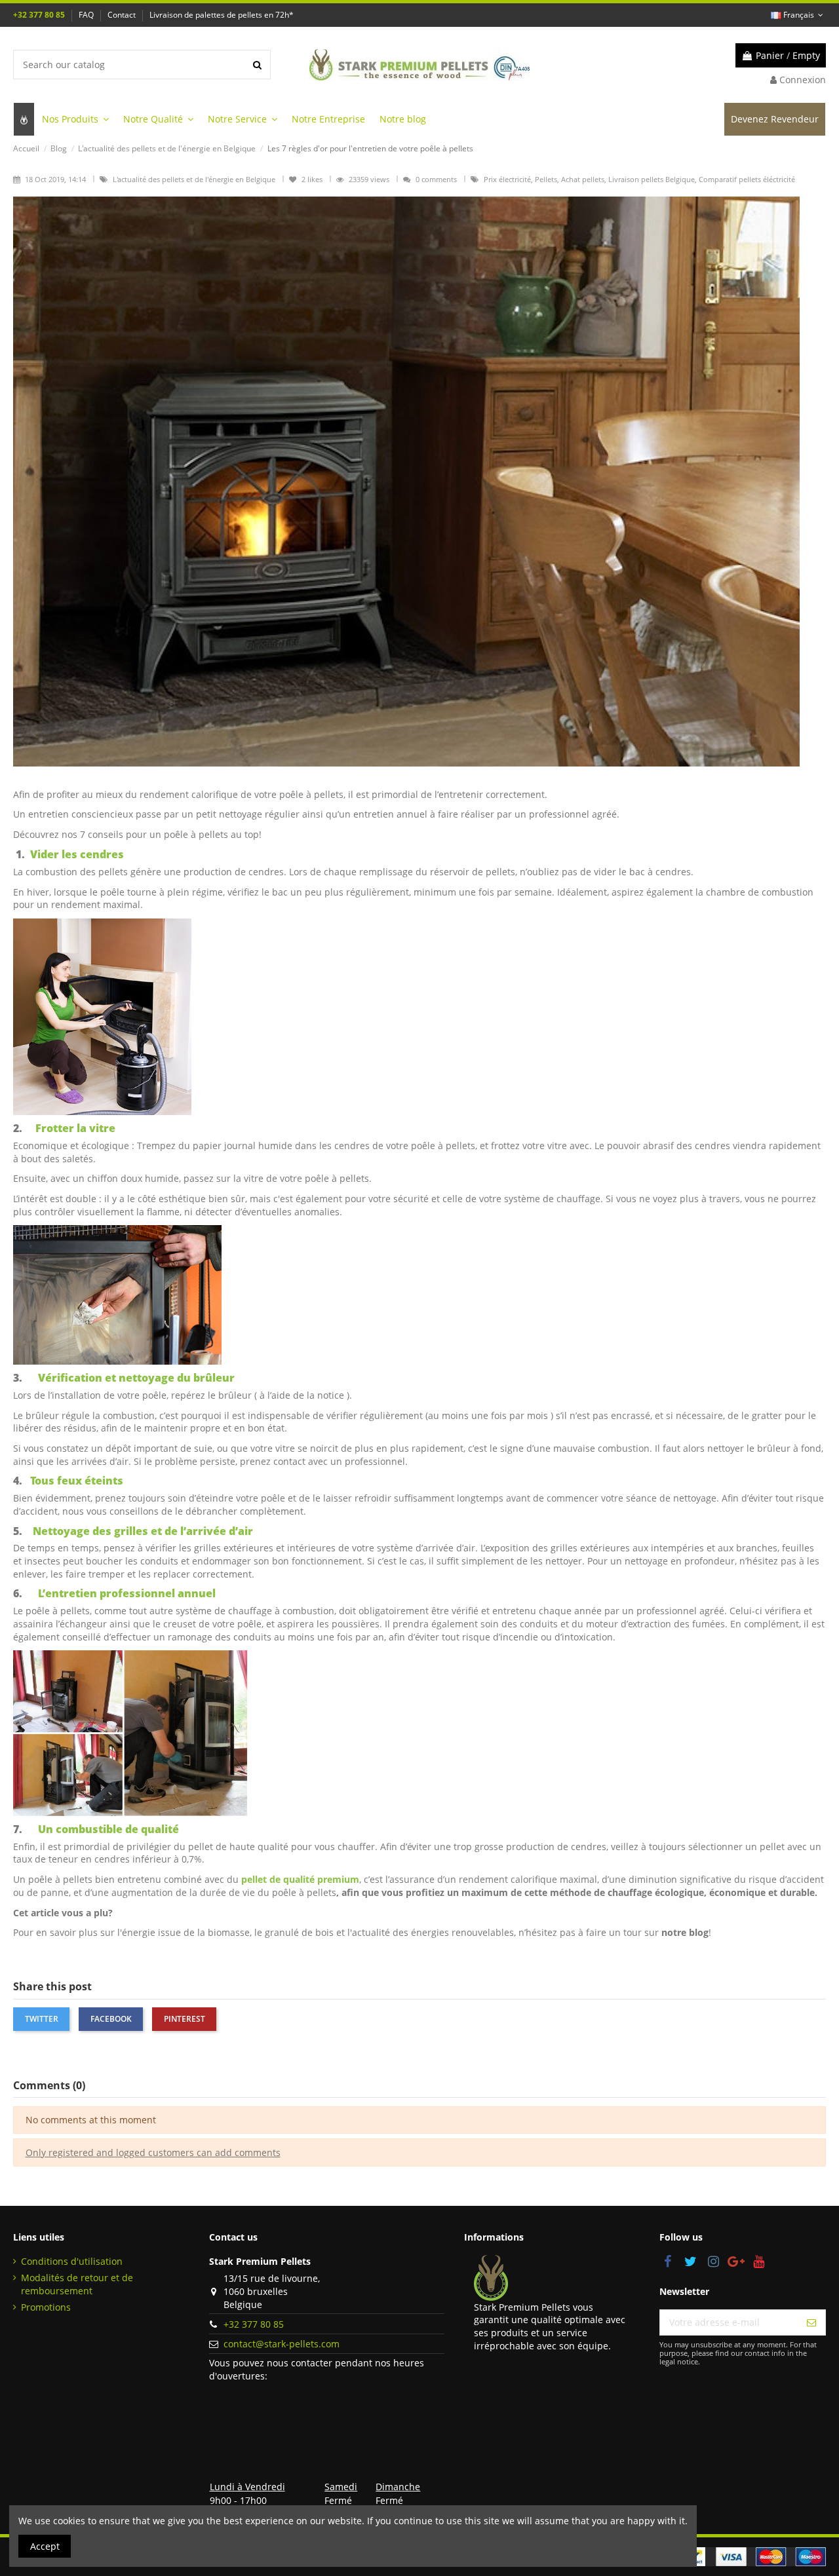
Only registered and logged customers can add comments (153, 2152)
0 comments (436, 179)
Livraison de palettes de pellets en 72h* (222, 15)
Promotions (46, 2307)
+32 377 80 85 (40, 15)
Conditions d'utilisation (72, 2261)
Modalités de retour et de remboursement (77, 2284)
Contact (123, 15)
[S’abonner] (811, 2322)
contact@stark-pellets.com (282, 2344)
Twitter (42, 2019)
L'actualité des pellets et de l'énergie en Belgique (195, 179)
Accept (45, 2546)
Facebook (111, 2019)
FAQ (87, 15)
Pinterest (185, 2019)
